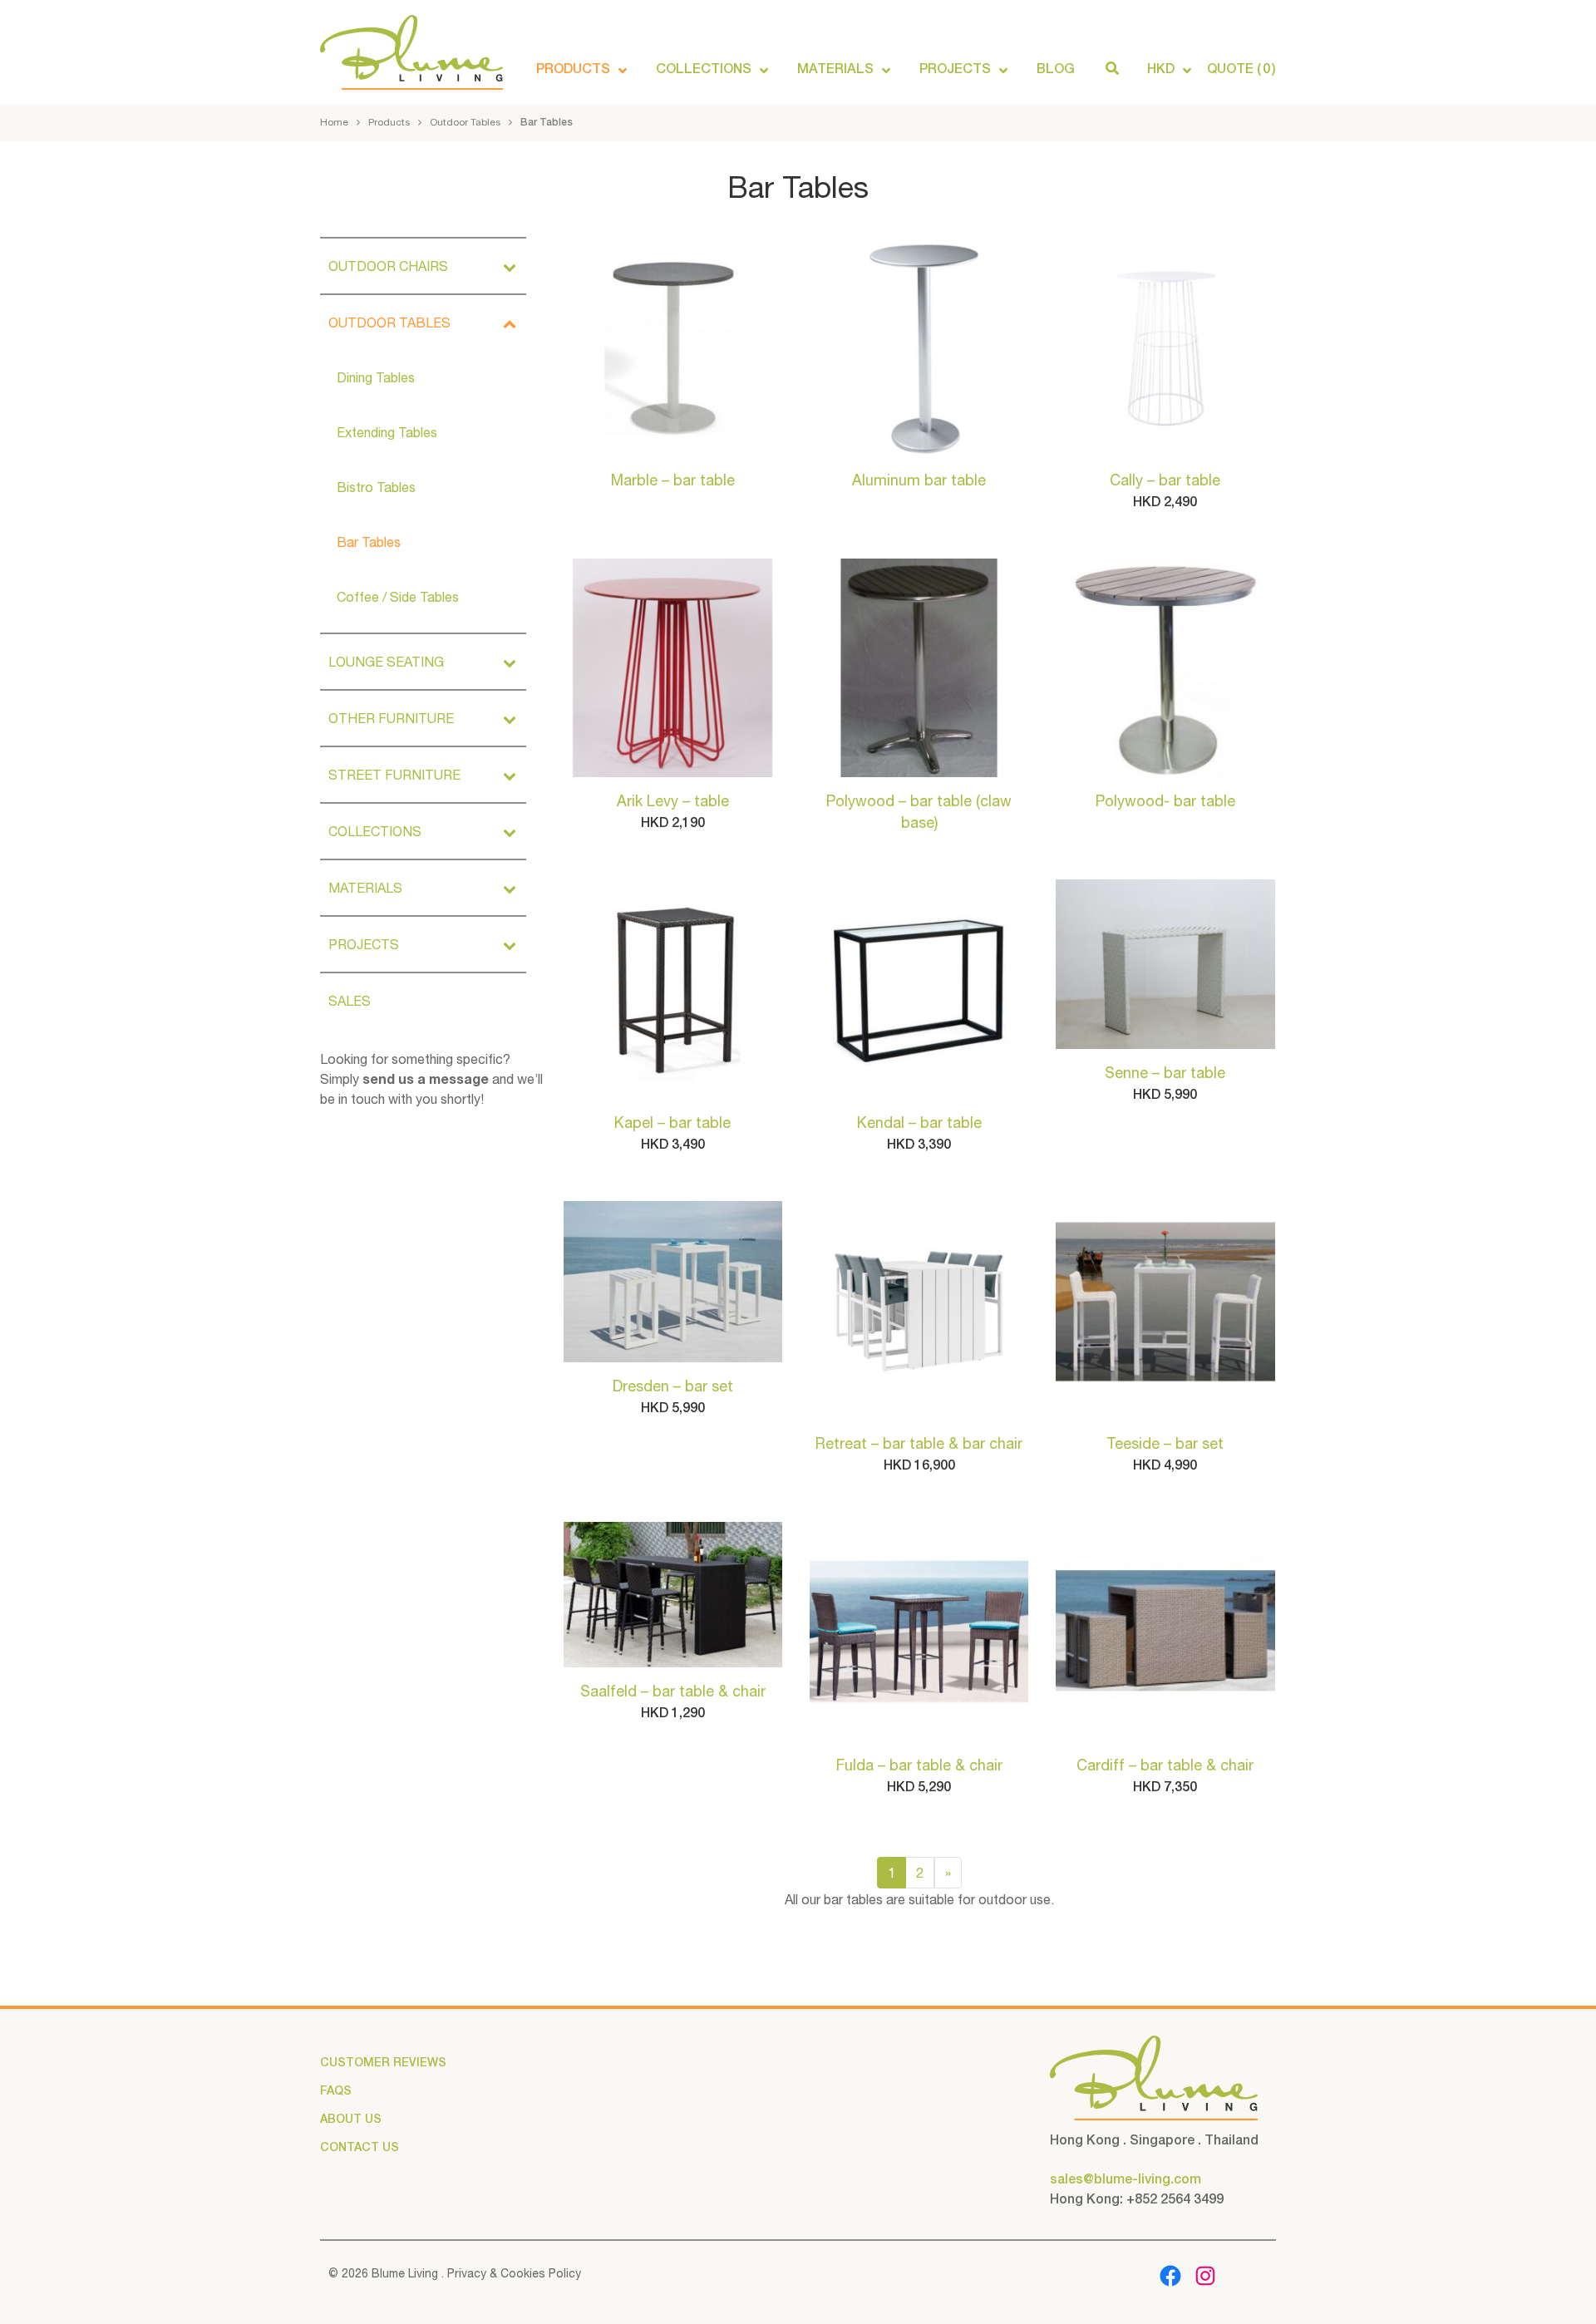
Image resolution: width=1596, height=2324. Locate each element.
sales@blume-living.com (1126, 2179)
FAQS (336, 2090)
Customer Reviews (383, 2062)
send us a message (426, 1078)
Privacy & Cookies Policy (512, 2273)
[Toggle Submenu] (510, 266)
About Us (351, 2119)
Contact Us (360, 2147)
